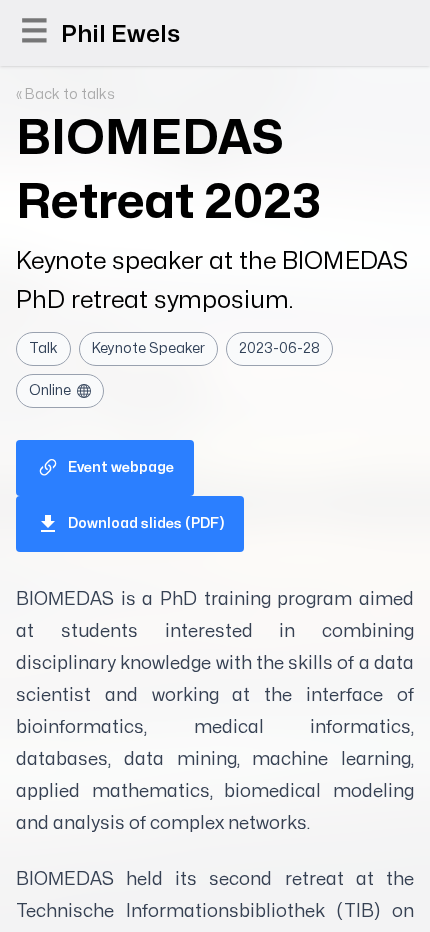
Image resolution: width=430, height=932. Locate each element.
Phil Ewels (120, 34)
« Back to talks (65, 94)
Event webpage (121, 467)
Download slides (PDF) (146, 523)
